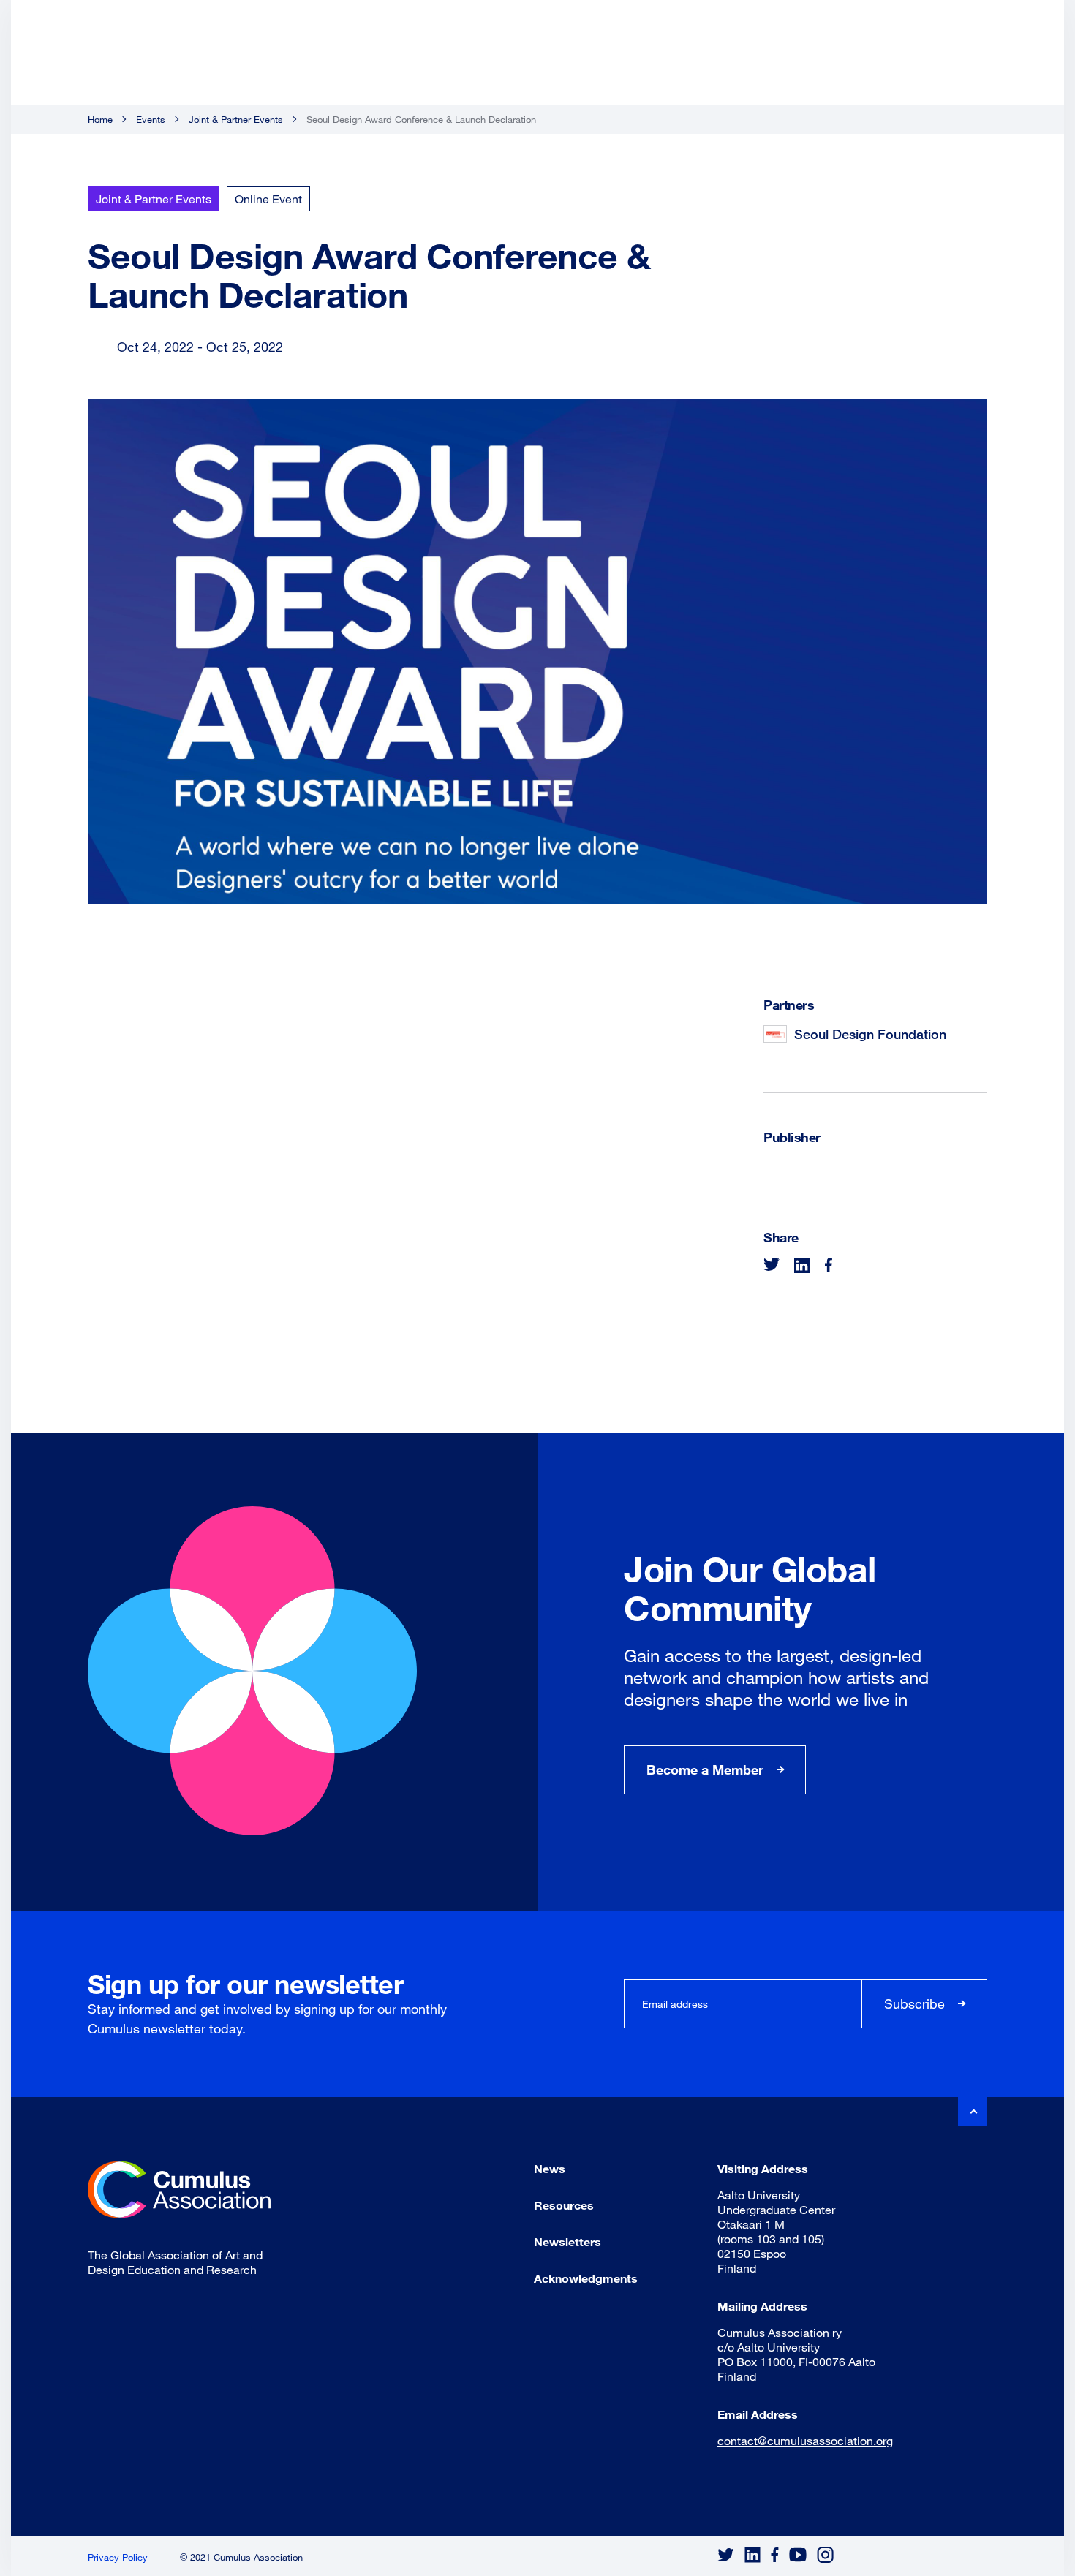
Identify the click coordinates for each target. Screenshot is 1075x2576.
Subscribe (914, 2003)
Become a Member (705, 1769)
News (550, 2168)
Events (151, 119)
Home (100, 119)
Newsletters (567, 2241)
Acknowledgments (586, 2278)
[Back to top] (973, 2112)
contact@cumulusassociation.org (805, 2440)
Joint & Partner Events (236, 119)
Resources (564, 2205)
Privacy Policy (118, 2557)
